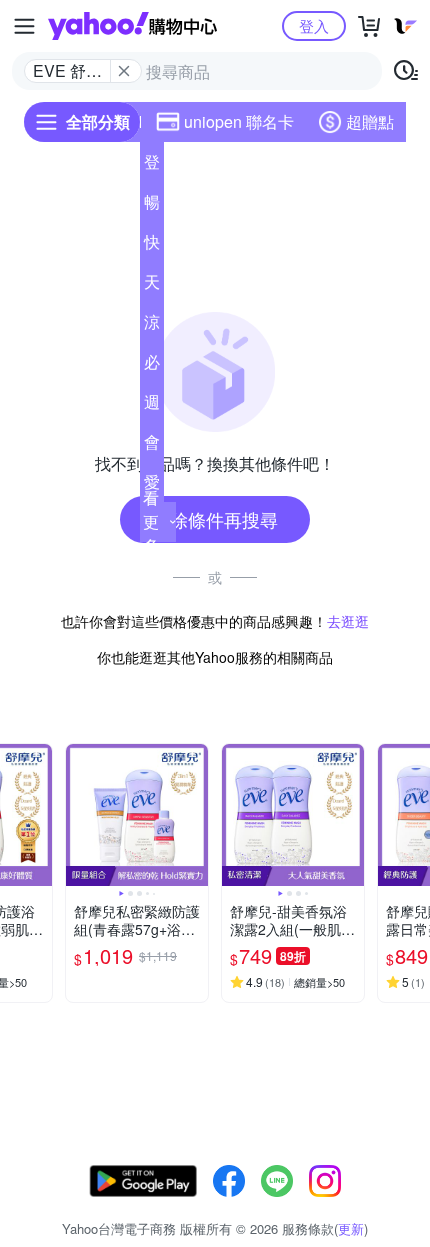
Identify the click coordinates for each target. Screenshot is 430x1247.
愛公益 (152, 486)
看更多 (151, 521)
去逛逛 (348, 621)
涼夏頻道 (152, 326)
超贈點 (370, 121)
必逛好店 (152, 366)
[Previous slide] (79, 815)
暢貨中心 (152, 206)
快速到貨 (152, 246)
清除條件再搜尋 (215, 519)
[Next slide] (39, 815)
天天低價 (152, 286)
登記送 (152, 166)
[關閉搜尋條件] (124, 71)
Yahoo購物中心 (132, 26)
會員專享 (152, 446)
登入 (314, 25)
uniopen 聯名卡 (239, 121)
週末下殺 (152, 406)
